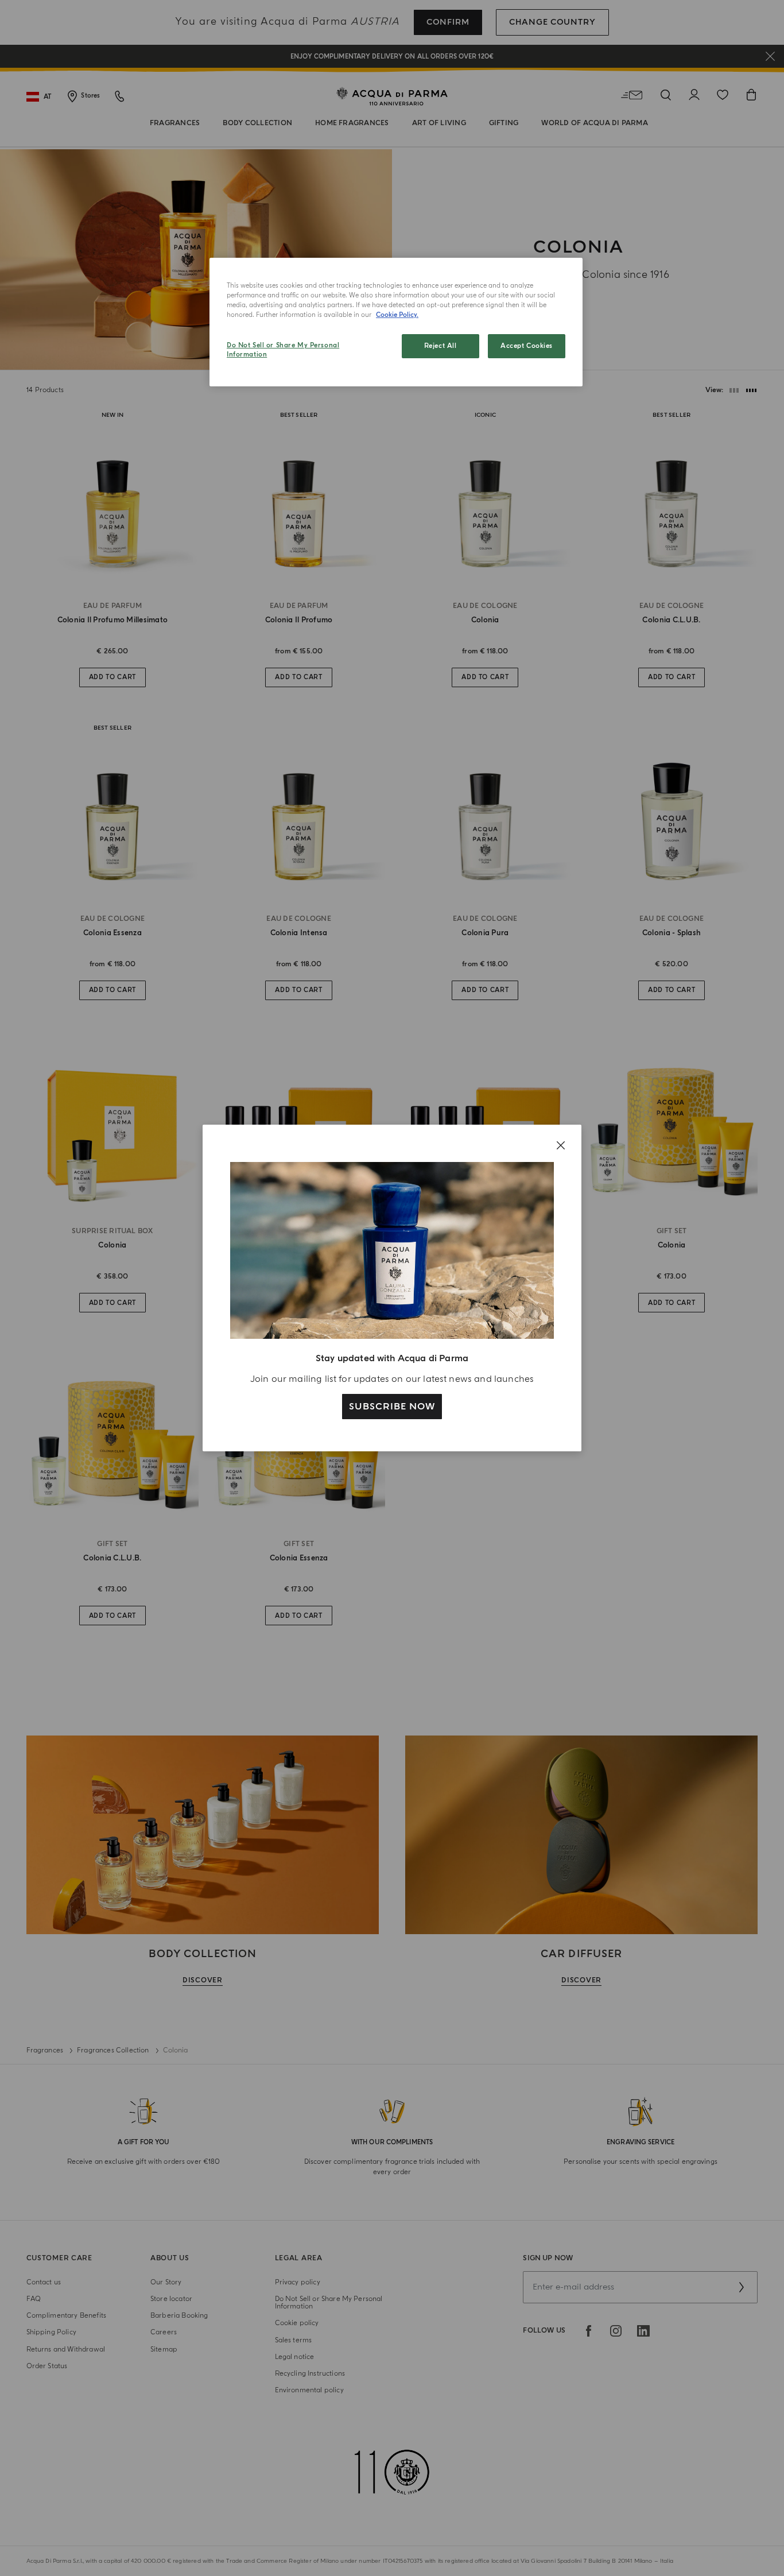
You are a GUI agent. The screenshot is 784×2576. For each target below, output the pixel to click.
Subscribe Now (392, 1407)
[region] (396, 322)
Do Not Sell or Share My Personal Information (283, 350)
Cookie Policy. (397, 315)
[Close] (561, 1145)
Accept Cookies (527, 346)
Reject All (440, 346)
